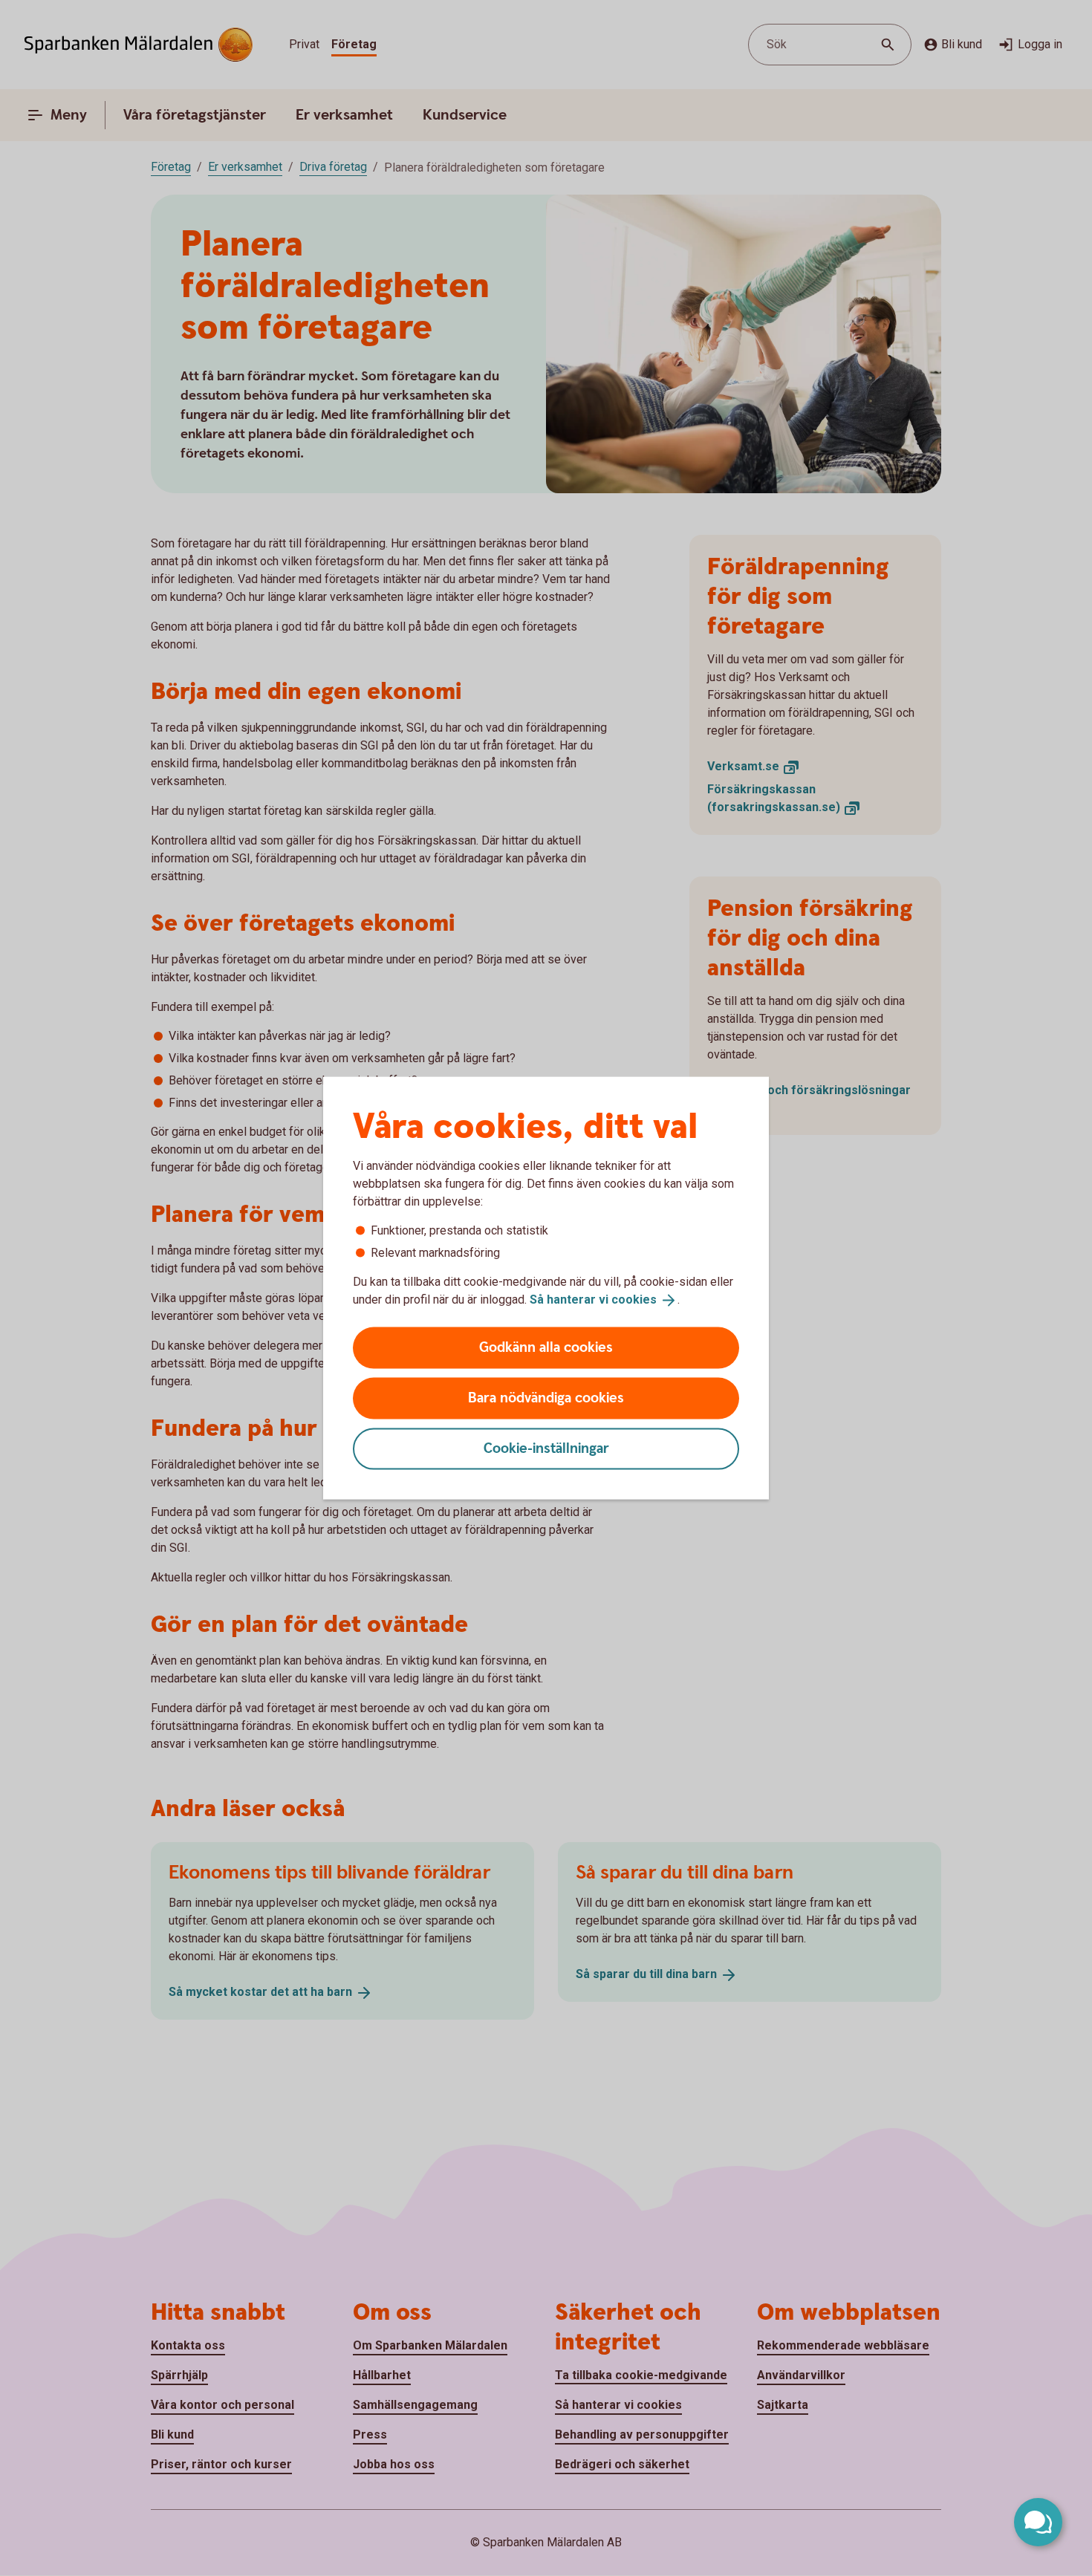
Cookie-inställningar (546, 1448)
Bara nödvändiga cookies (546, 1398)
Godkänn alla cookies (546, 1347)
